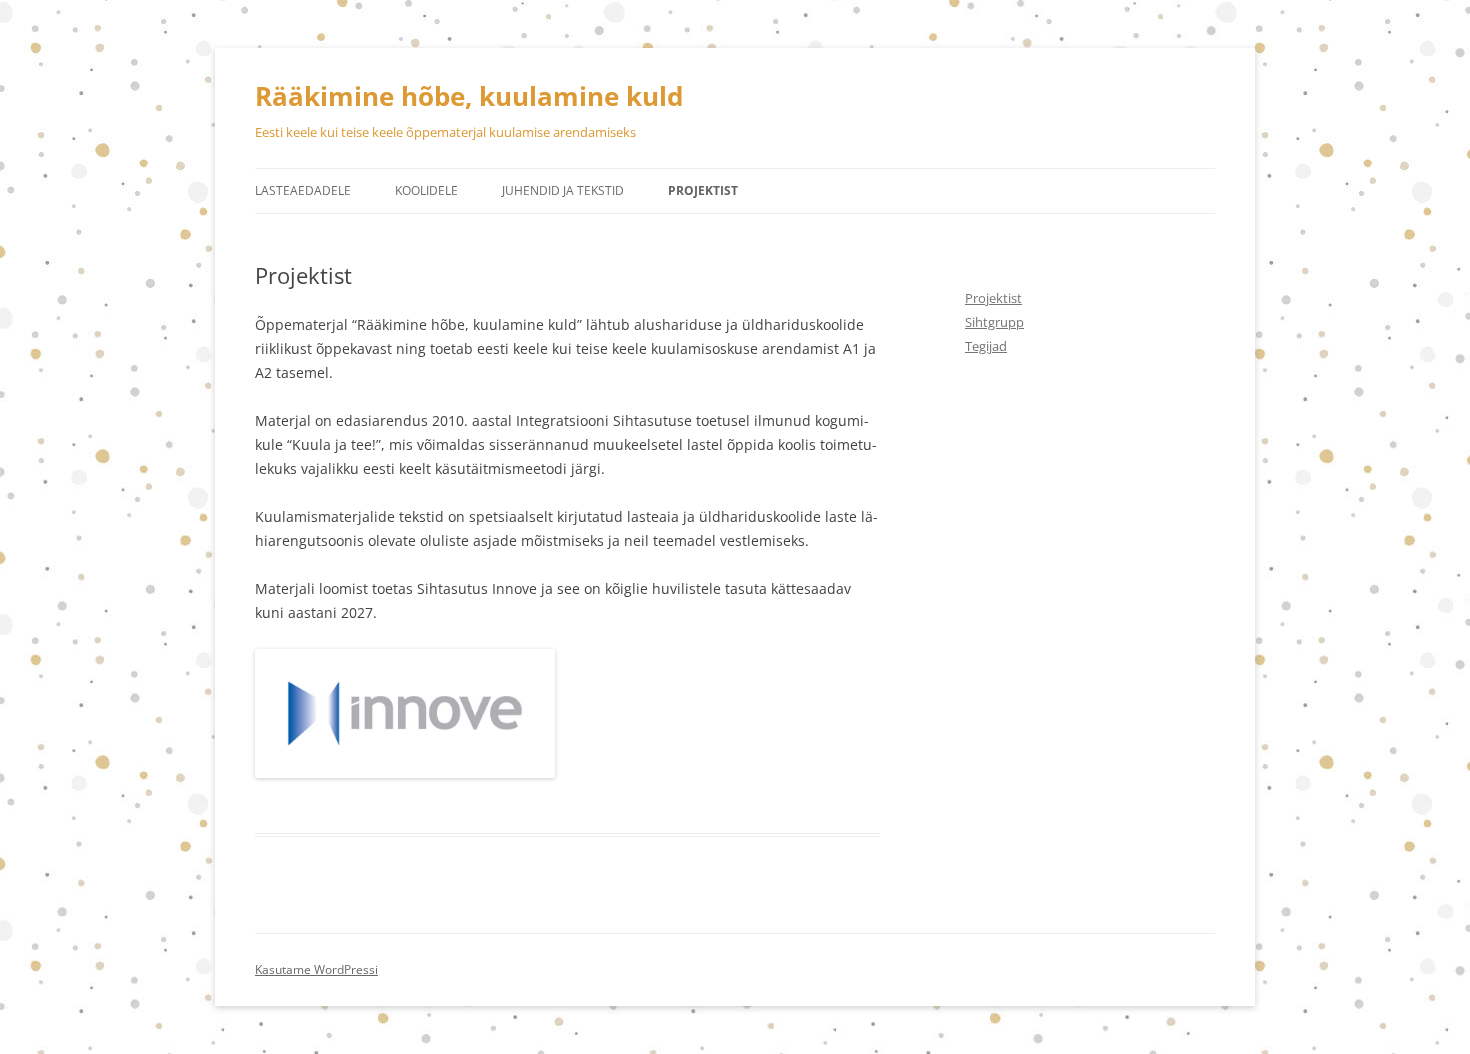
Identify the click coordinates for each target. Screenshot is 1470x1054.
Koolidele (426, 190)
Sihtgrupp (994, 322)
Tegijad (986, 346)
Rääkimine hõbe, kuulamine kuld (469, 96)
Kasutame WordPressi (316, 969)
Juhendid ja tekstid (563, 190)
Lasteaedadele (303, 190)
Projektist (703, 190)
